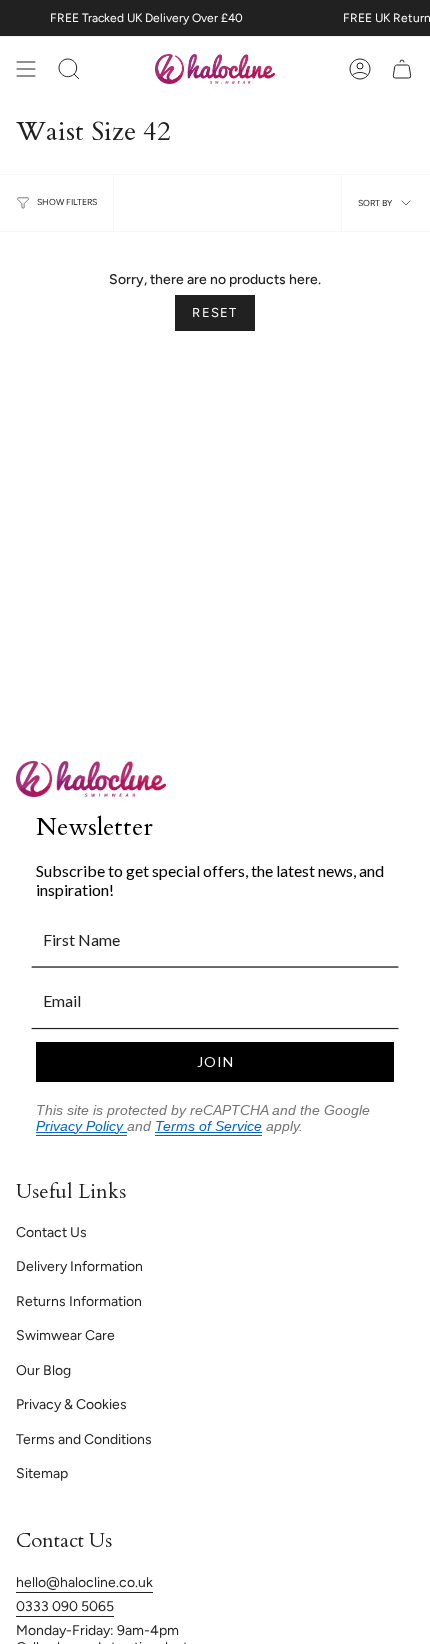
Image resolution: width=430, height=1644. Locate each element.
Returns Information (79, 1301)
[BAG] (402, 69)
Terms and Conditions (84, 1439)
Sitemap (42, 1473)
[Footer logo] (91, 779)
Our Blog (43, 1370)
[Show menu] (26, 69)
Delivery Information (79, 1266)
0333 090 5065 (65, 1606)
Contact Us (51, 1232)
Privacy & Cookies (71, 1404)
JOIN (215, 1061)
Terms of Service (208, 1126)
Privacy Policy (81, 1126)
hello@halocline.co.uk (84, 1582)
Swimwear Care (65, 1335)
